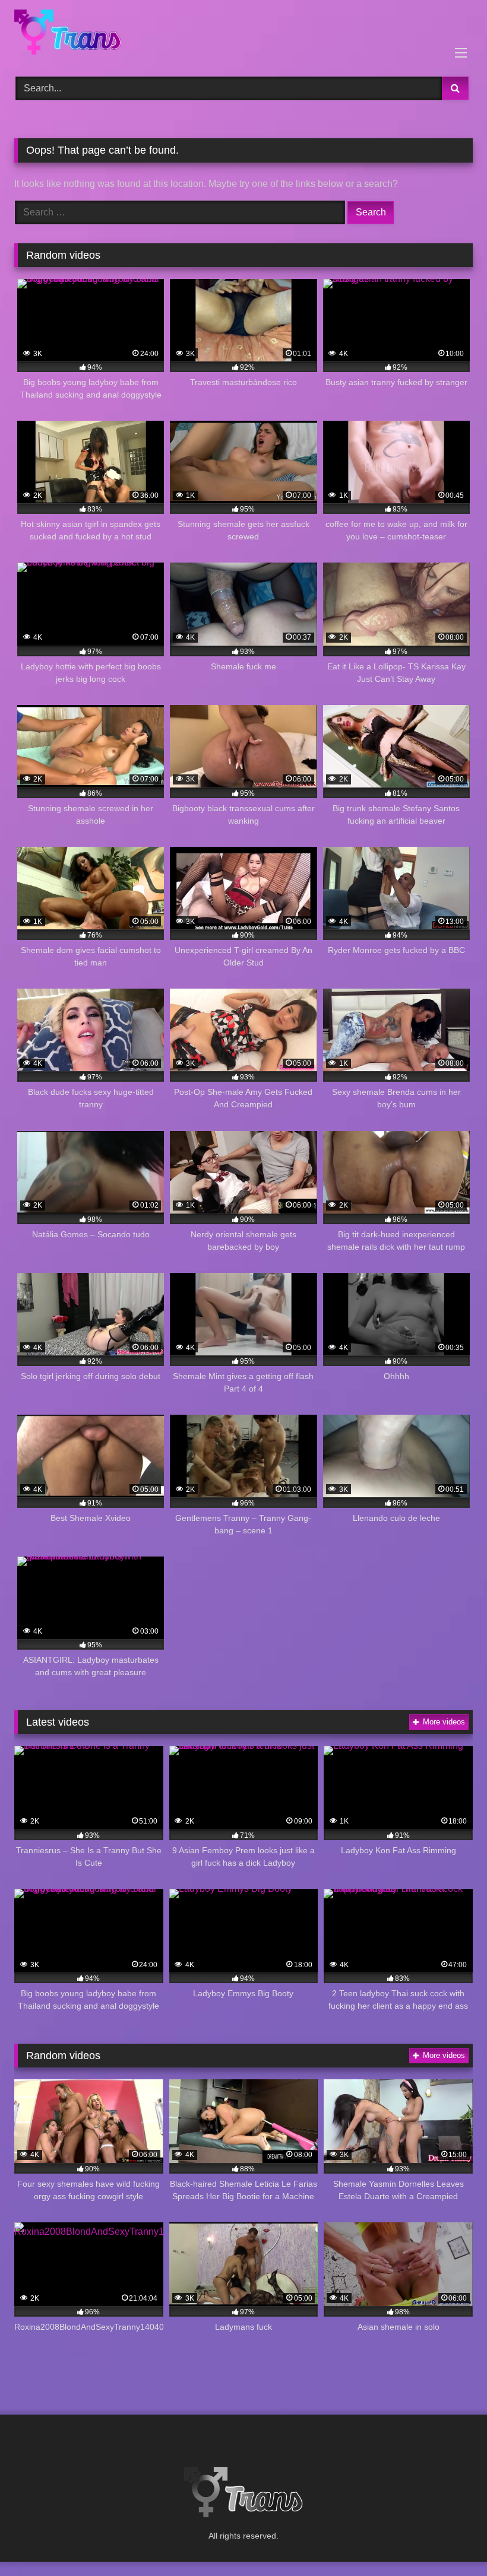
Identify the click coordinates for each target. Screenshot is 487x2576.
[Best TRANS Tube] (243, 34)
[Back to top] (450, 2541)
